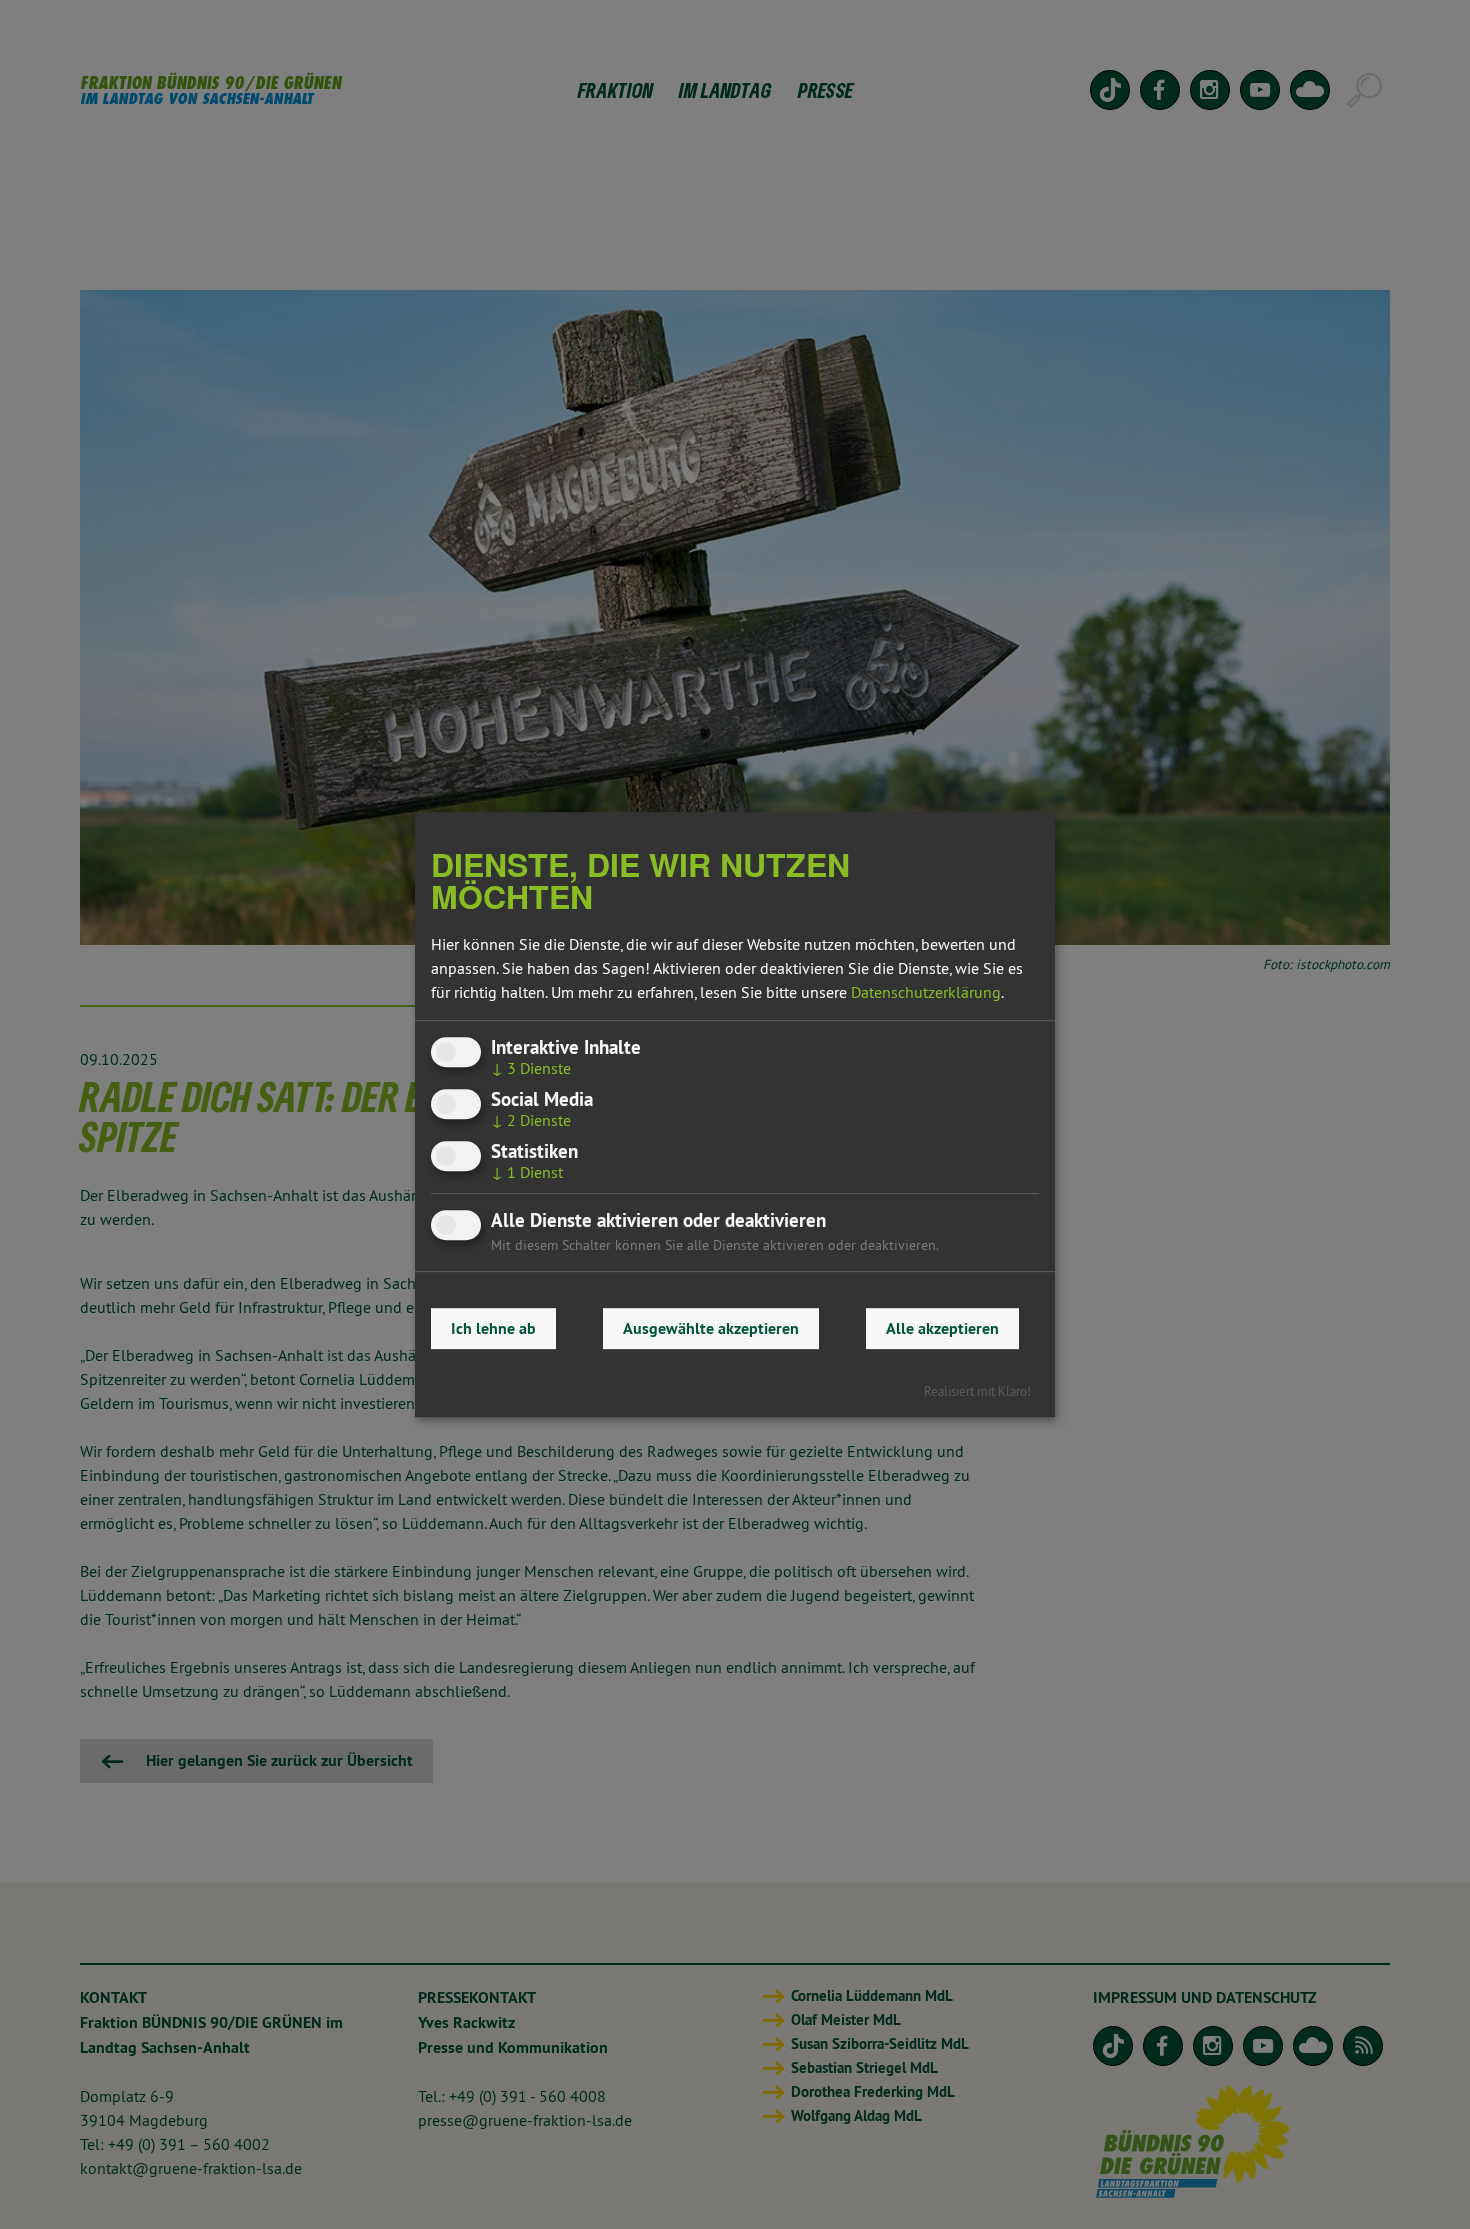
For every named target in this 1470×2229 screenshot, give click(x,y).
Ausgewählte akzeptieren (711, 1328)
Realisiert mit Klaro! (977, 1391)
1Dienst (527, 1172)
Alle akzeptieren (942, 1328)
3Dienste (531, 1068)
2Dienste (531, 1120)
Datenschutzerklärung (926, 992)
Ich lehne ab (493, 1328)
